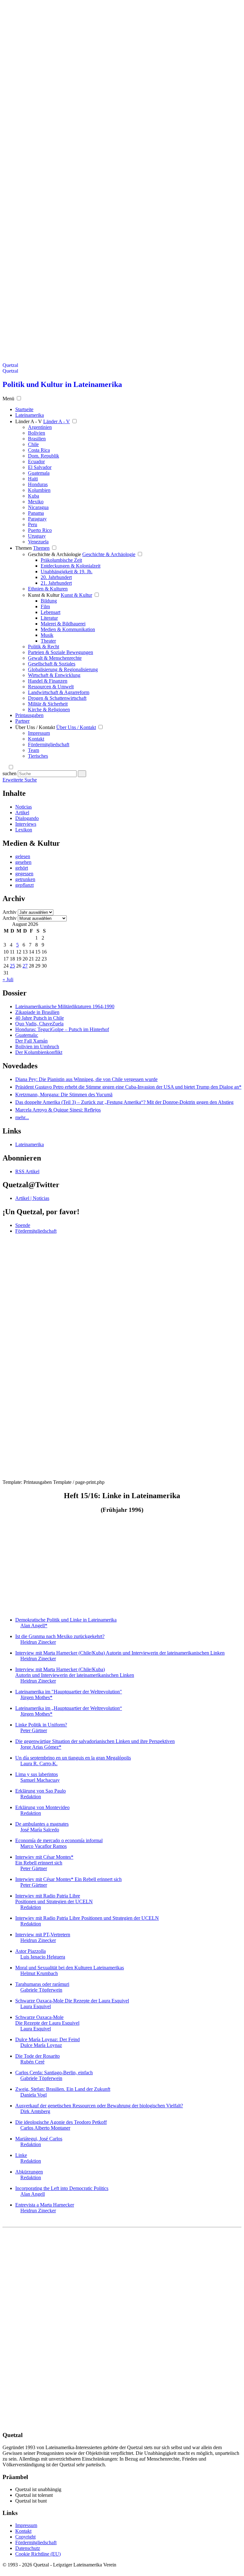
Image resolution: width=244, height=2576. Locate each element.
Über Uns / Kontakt (35, 727)
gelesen (23, 856)
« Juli (8, 979)
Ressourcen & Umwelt (51, 687)
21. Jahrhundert (56, 583)
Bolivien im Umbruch (37, 1047)
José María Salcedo (40, 1830)
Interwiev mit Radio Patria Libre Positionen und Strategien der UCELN (54, 1899)
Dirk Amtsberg (35, 2111)
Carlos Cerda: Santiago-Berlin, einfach (54, 2073)
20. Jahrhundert (56, 577)
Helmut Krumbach (39, 1973)
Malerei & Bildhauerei (63, 624)
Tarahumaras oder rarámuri (42, 1984)
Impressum (39, 733)
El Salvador (40, 467)
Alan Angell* (34, 1625)
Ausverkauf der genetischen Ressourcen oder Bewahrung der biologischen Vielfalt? (99, 2106)
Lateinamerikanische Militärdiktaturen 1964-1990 (65, 1006)
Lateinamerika (30, 1144)
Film (45, 606)
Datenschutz (28, 2548)
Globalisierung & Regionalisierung (63, 669)
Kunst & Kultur (44, 595)
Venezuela (38, 542)
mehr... (22, 1117)
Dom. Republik (44, 456)
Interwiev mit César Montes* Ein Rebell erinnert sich (44, 1860)
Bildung (49, 601)
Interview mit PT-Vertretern (43, 1935)
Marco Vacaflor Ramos (44, 1846)
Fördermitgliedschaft (49, 744)
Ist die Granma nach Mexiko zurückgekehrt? (60, 1636)
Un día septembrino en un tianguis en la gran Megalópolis (73, 1758)
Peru (33, 524)
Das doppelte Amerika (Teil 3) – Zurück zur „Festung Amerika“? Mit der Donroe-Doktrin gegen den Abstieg (124, 1102)
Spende (23, 1225)
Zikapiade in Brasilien (37, 1012)
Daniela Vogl (34, 2095)
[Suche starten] (82, 774)
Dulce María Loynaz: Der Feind (47, 2039)
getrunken (25, 879)
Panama (36, 513)
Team (34, 750)
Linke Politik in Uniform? (41, 1725)
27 (25, 966)
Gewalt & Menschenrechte (55, 658)
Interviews (26, 824)
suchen (10, 773)
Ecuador (36, 461)
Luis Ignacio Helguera (43, 1957)
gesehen (23, 862)
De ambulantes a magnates (42, 1824)
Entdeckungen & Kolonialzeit (71, 566)
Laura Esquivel (36, 2006)
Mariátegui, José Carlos (39, 2139)
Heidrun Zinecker (38, 1642)
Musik (47, 635)
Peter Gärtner (34, 1730)
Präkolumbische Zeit (61, 560)
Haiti (33, 479)
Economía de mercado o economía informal (59, 1840)
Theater (48, 641)
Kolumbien (39, 490)
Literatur (49, 618)
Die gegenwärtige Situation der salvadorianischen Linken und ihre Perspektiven (95, 1741)
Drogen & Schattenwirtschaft (57, 698)
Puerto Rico (40, 530)
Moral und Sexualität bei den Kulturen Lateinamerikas (70, 1968)
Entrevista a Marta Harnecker (45, 2205)
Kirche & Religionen (49, 709)
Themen (24, 548)
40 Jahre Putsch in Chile (40, 1018)
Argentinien (40, 427)
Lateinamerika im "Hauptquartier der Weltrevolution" (69, 1692)
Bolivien (37, 433)
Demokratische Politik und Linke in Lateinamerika (66, 1620)
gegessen (24, 874)
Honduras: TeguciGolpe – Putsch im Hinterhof (62, 1029)
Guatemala (39, 473)
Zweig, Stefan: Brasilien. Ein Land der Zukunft (63, 2089)
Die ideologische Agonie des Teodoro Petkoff (61, 2122)
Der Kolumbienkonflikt (39, 1052)
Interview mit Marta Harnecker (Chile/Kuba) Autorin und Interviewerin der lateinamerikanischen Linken (120, 1653)
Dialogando (27, 818)
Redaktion (31, 1797)
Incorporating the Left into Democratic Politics (62, 2188)
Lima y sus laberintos (37, 1774)
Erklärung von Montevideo (42, 1807)
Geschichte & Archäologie (54, 554)
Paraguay (37, 519)
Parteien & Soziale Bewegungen (61, 652)
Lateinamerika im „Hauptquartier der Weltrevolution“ (69, 1708)
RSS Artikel (27, 1171)
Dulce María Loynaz (41, 2045)
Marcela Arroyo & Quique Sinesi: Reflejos (58, 1110)
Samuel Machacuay (40, 1780)
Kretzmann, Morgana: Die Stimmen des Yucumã (64, 1095)
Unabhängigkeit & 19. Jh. (67, 572)
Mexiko (36, 502)
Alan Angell (33, 2194)
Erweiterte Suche (20, 780)
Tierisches (38, 756)
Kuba (34, 496)
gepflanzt (24, 885)
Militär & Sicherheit (48, 704)
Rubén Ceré (32, 2062)
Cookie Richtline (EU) (38, 2554)
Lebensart (51, 612)
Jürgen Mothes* (36, 1697)
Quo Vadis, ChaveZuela (39, 1024)
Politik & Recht (44, 647)
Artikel (22, 813)
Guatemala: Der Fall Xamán (31, 1038)
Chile (33, 444)
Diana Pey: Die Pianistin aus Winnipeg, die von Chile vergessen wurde (86, 1079)
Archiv (10, 912)
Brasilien (37, 439)
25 (12, 966)
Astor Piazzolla (30, 1951)
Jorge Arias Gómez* (41, 1747)
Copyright (25, 2537)
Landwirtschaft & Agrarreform (59, 692)
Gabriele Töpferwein (41, 1990)
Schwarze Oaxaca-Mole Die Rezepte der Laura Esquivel (72, 2001)
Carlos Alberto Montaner (45, 2128)
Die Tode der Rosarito (37, 2056)
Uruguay (37, 536)
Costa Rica (39, 450)
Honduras (38, 484)
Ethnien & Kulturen (48, 589)
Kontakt (36, 739)
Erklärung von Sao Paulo (41, 1791)
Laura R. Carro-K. (39, 1763)
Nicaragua (38, 507)
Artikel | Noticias (32, 1198)
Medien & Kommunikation (68, 629)
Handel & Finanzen (48, 681)
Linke (21, 2155)
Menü (8, 399)
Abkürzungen (29, 2172)
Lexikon (24, 830)
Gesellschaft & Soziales (52, 664)
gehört (22, 868)
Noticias (24, 807)
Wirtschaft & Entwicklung (54, 675)
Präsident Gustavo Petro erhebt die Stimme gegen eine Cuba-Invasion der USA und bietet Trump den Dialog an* (128, 1087)
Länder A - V (29, 421)
